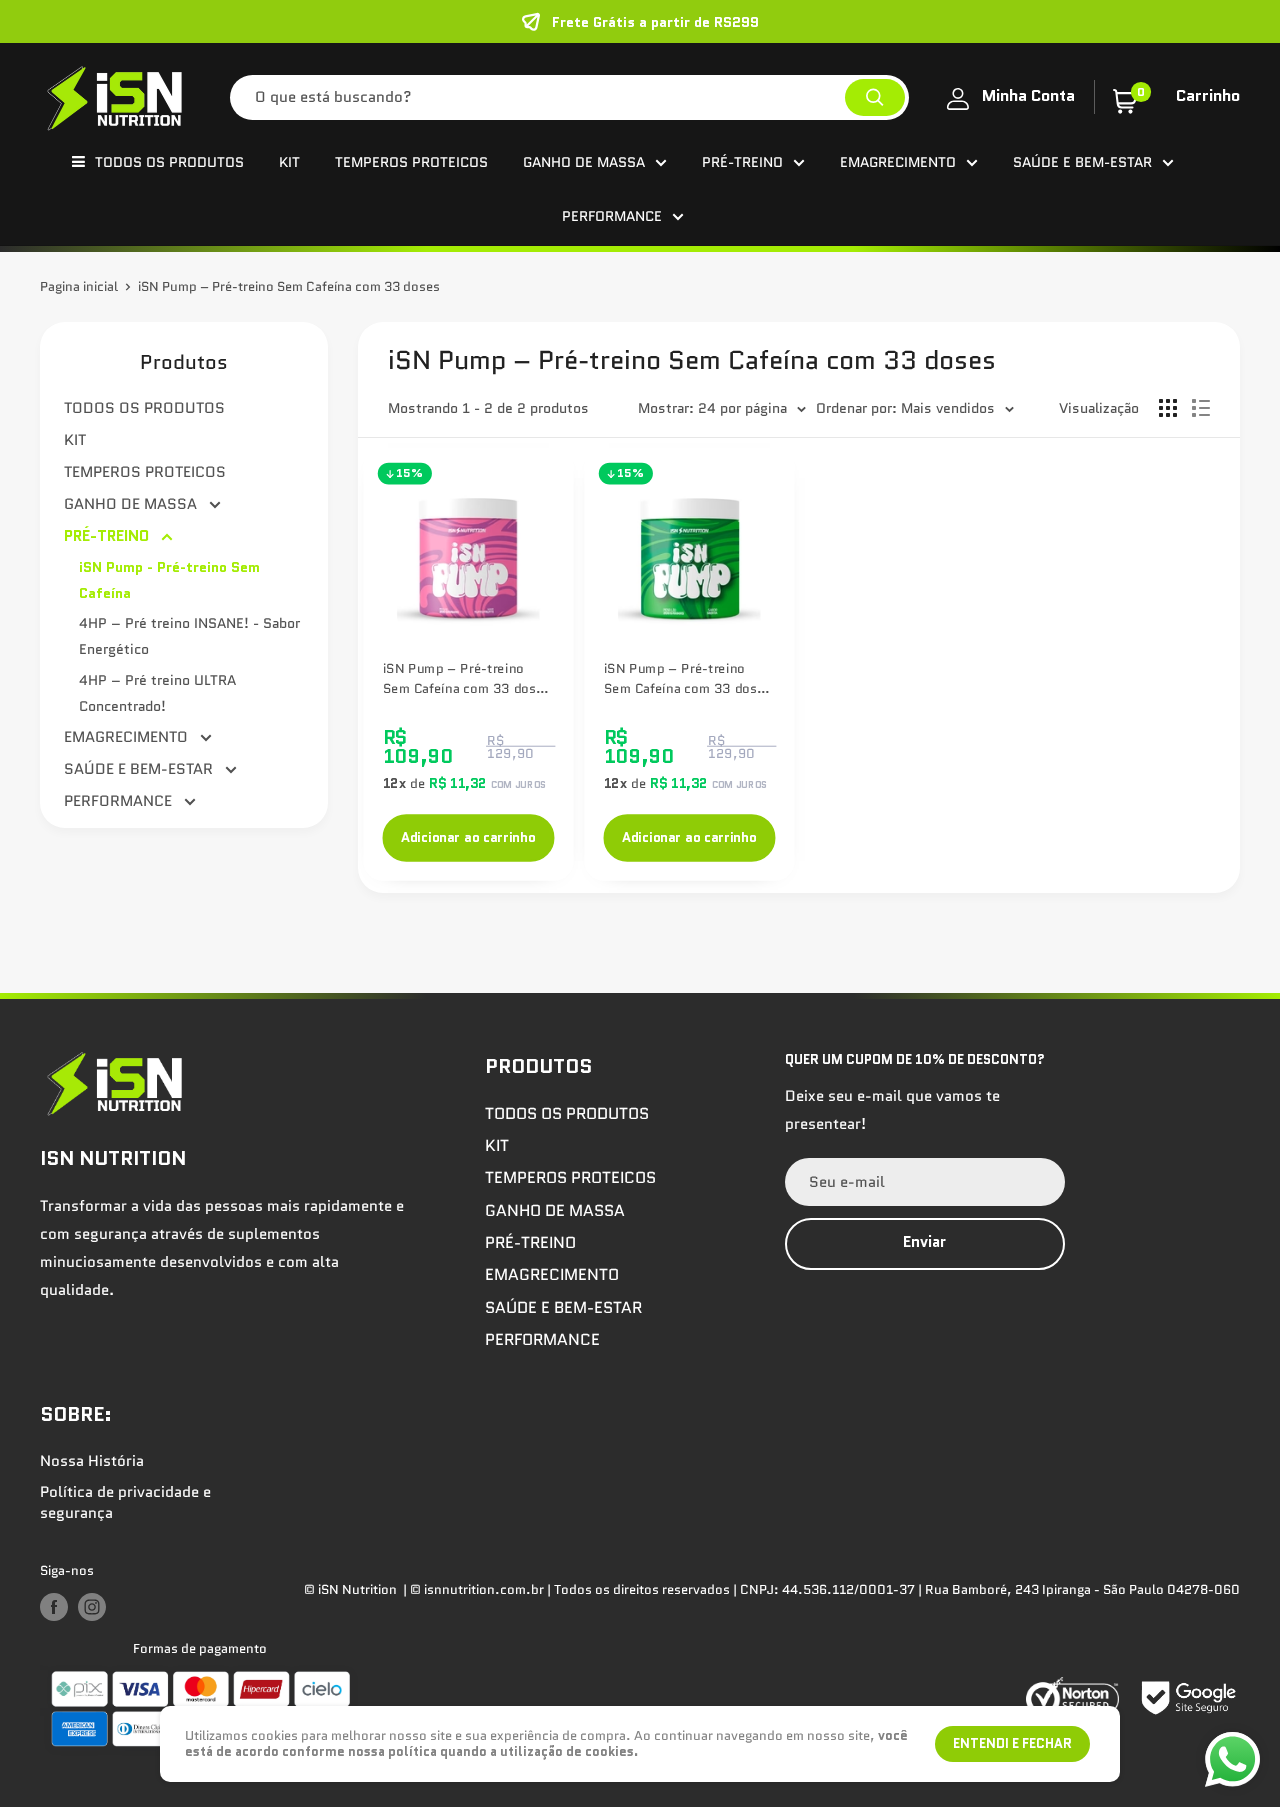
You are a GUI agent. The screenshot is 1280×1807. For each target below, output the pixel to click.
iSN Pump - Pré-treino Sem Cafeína (169, 580)
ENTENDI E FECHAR (1012, 1743)
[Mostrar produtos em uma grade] (1168, 408)
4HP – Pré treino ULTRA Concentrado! (157, 693)
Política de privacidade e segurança (125, 1502)
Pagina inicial (79, 286)
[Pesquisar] (875, 97)
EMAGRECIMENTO (898, 162)
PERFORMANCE (612, 216)
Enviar (924, 1242)
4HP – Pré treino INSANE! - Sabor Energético (189, 636)
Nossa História (92, 1461)
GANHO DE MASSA (584, 162)
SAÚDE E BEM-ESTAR (1082, 162)
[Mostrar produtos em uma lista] (1201, 408)
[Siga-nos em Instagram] (92, 1607)
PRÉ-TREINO (742, 162)
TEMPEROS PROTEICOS (411, 162)
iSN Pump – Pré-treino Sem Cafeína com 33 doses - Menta (687, 678)
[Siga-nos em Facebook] (54, 1607)
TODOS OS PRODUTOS (169, 162)
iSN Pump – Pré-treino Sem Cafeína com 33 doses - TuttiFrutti (467, 678)
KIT (289, 162)
